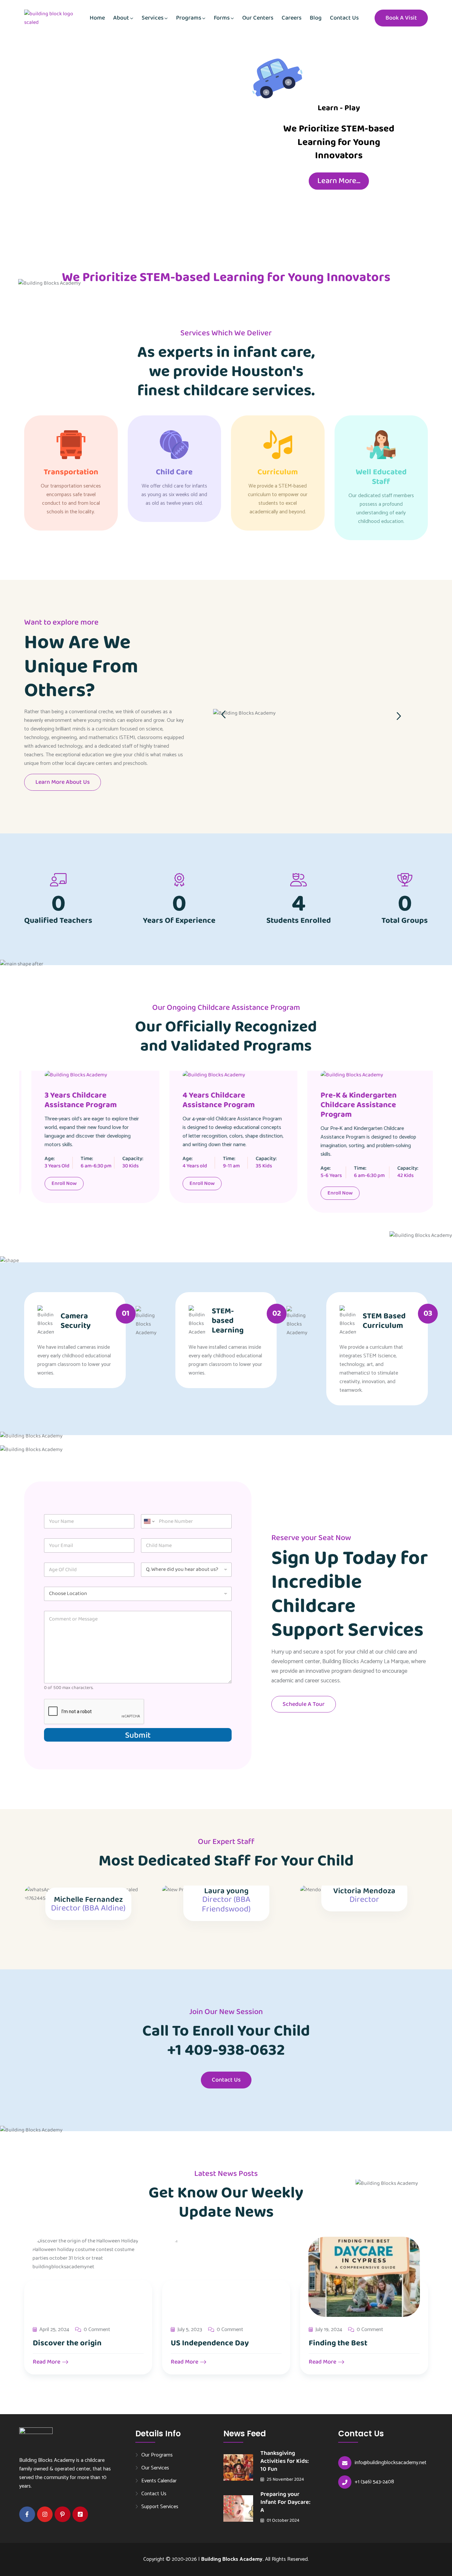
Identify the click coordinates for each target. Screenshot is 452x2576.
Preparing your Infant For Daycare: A (285, 2502)
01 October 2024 (283, 2520)
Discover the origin (67, 2343)
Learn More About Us (63, 782)
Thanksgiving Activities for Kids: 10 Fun (285, 2461)
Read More (47, 2362)
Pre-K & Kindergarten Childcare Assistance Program (351, 1105)
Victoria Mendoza (364, 1891)
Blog (316, 18)
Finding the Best (338, 2343)
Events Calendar (159, 2481)
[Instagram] (45, 2514)
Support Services (160, 2506)
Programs (189, 18)
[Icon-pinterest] (63, 2514)
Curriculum (278, 472)
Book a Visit (401, 18)
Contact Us (344, 18)
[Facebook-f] (27, 2514)
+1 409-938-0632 (226, 2050)
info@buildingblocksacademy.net (391, 2463)
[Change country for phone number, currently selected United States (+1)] (149, 1521)
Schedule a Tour (304, 1704)
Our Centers (258, 18)
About (121, 18)
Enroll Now (57, 1183)
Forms (222, 18)
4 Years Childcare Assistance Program (211, 1100)
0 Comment (97, 2330)
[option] (321, 707)
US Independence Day (210, 2343)
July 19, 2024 (329, 2330)
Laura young (226, 1891)
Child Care (174, 472)
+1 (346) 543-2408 (374, 2482)
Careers (292, 18)
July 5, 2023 (190, 2330)
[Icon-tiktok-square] (80, 2514)
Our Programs (157, 2455)
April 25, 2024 (54, 2330)
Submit (138, 1735)
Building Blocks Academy (232, 2559)
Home (97, 18)
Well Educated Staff (381, 477)
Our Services (155, 2468)
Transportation (71, 472)
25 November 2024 (285, 2479)
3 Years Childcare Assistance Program (73, 1100)
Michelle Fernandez (88, 1900)
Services (153, 18)
